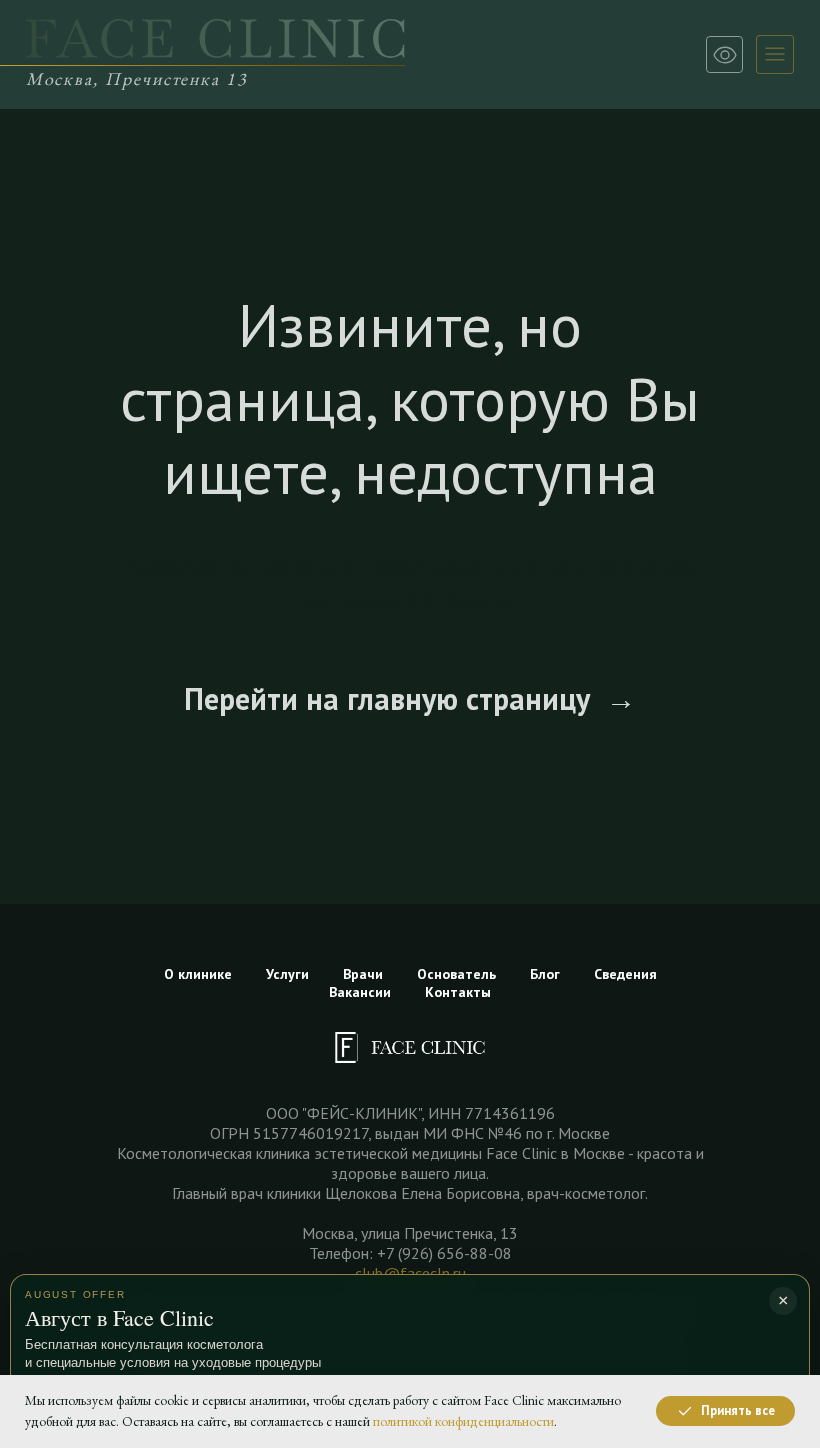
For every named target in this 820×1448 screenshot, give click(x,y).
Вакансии (360, 992)
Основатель (456, 974)
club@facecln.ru (410, 1273)
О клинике (198, 974)
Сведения (625, 974)
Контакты (458, 992)
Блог (545, 974)
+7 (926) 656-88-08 (444, 1253)
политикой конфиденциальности (463, 1421)
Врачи (363, 974)
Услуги (287, 974)
